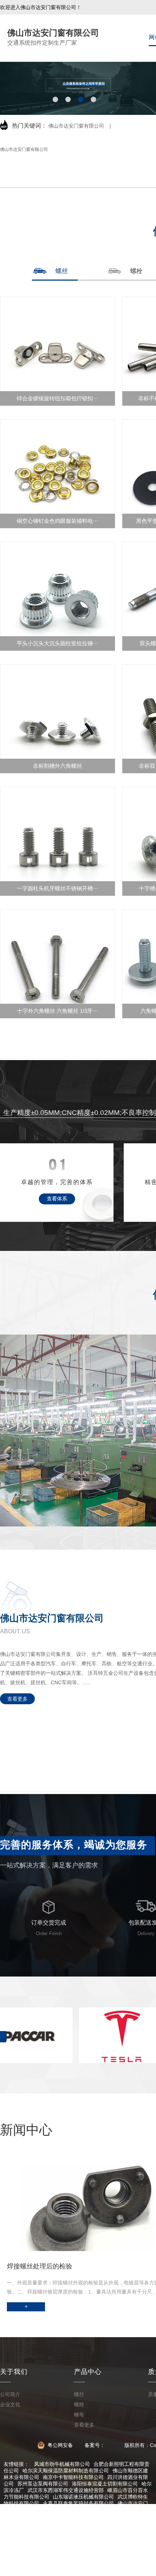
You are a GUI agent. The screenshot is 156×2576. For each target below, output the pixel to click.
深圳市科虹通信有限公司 (40, 2556)
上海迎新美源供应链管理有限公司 (61, 2516)
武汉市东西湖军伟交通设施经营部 (66, 2490)
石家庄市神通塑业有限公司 (63, 2510)
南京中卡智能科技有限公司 (73, 2477)
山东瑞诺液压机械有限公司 (83, 2497)
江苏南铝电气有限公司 (94, 2536)
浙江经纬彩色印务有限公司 (83, 2549)
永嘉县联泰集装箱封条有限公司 (78, 2503)
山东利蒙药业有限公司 (97, 2556)
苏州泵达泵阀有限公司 (43, 2484)
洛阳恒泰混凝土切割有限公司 (105, 2484)
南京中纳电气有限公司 (73, 2562)
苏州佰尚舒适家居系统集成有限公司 (89, 2543)
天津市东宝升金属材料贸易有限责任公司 (58, 2523)
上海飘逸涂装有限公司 (48, 2529)
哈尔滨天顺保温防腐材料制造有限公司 (66, 2471)
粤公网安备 (60, 2445)
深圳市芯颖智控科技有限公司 (110, 2529)
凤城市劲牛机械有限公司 (62, 2464)
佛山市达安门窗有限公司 (76, 126)
